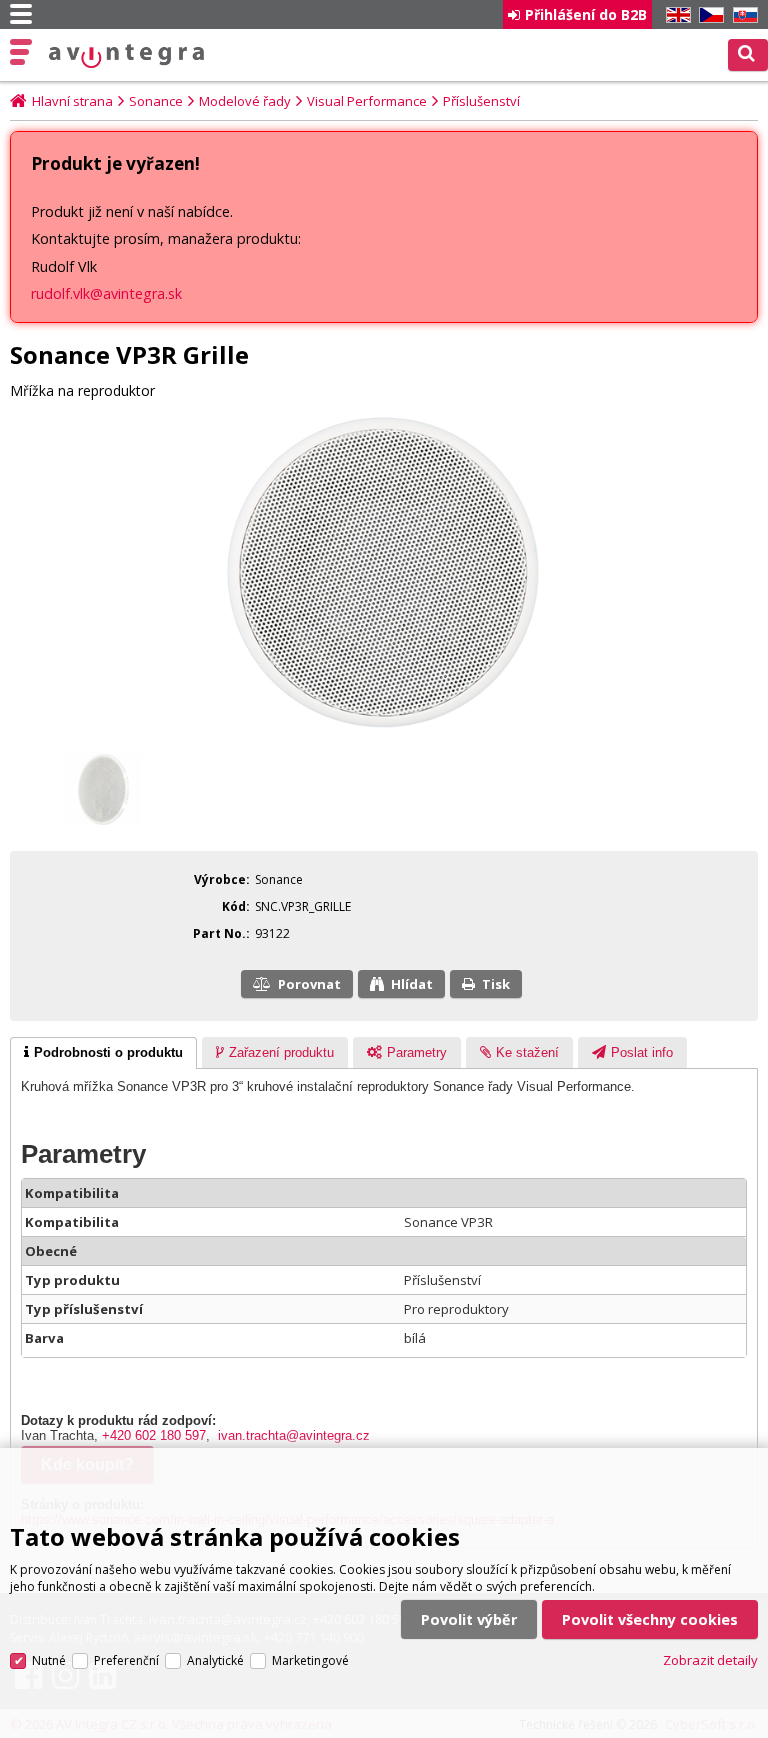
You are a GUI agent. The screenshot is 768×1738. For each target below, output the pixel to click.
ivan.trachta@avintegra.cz (294, 1435)
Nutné (49, 1660)
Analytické (215, 1660)
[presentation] (103, 1053)
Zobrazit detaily (710, 1660)
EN (675, 15)
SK (742, 15)
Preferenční (126, 1660)
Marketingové (310, 1660)
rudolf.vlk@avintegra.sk (106, 293)
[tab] (103, 1053)
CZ (708, 15)
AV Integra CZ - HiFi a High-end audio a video (127, 56)
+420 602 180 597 (154, 1435)
